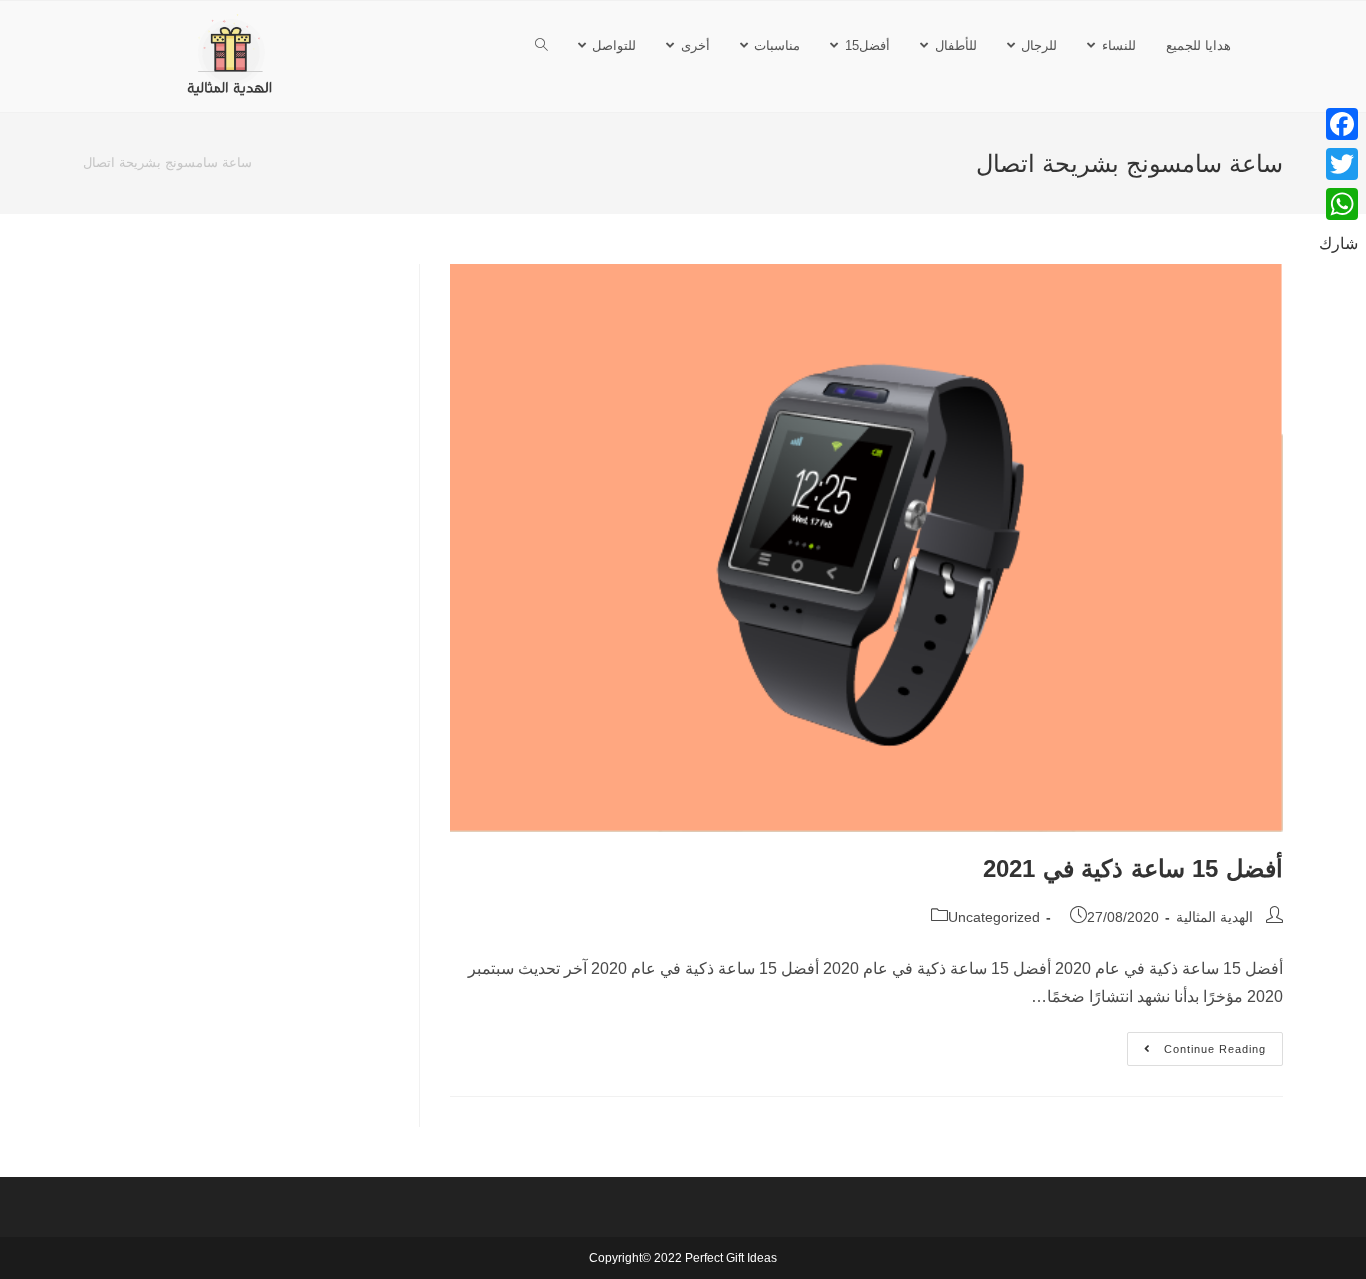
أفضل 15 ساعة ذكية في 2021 (1133, 868)
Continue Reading (1198, 1043)
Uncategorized (994, 917)
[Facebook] (1338, 124)
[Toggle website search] (541, 45)
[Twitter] (1338, 164)
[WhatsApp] (1338, 204)
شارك (1338, 243)
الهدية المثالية (1214, 917)
